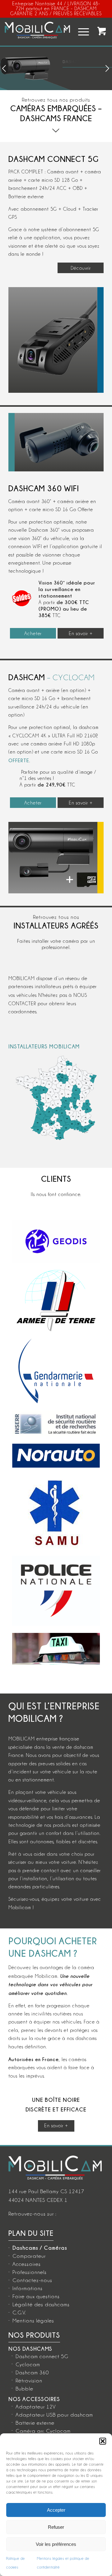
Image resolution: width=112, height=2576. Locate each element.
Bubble (24, 2389)
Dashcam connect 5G (42, 2356)
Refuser (56, 2527)
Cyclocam (28, 2364)
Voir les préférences (56, 2544)
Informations (28, 2288)
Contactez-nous (32, 2280)
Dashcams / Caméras (40, 2248)
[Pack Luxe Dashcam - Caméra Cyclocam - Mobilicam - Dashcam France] (53, 858)
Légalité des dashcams (41, 2304)
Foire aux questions (36, 2296)
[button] (103, 2441)
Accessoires (27, 2264)
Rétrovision (29, 2381)
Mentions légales (33, 2321)
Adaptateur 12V (36, 2407)
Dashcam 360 (32, 2372)
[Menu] (80, 32)
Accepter (56, 2510)
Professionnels (30, 2272)
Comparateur (29, 2256)
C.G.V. (19, 2312)
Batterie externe (35, 2423)
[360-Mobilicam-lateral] (59, 442)
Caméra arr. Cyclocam (43, 2431)
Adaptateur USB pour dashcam (54, 2415)
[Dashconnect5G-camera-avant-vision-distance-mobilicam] (53, 340)
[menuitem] (80, 32)
